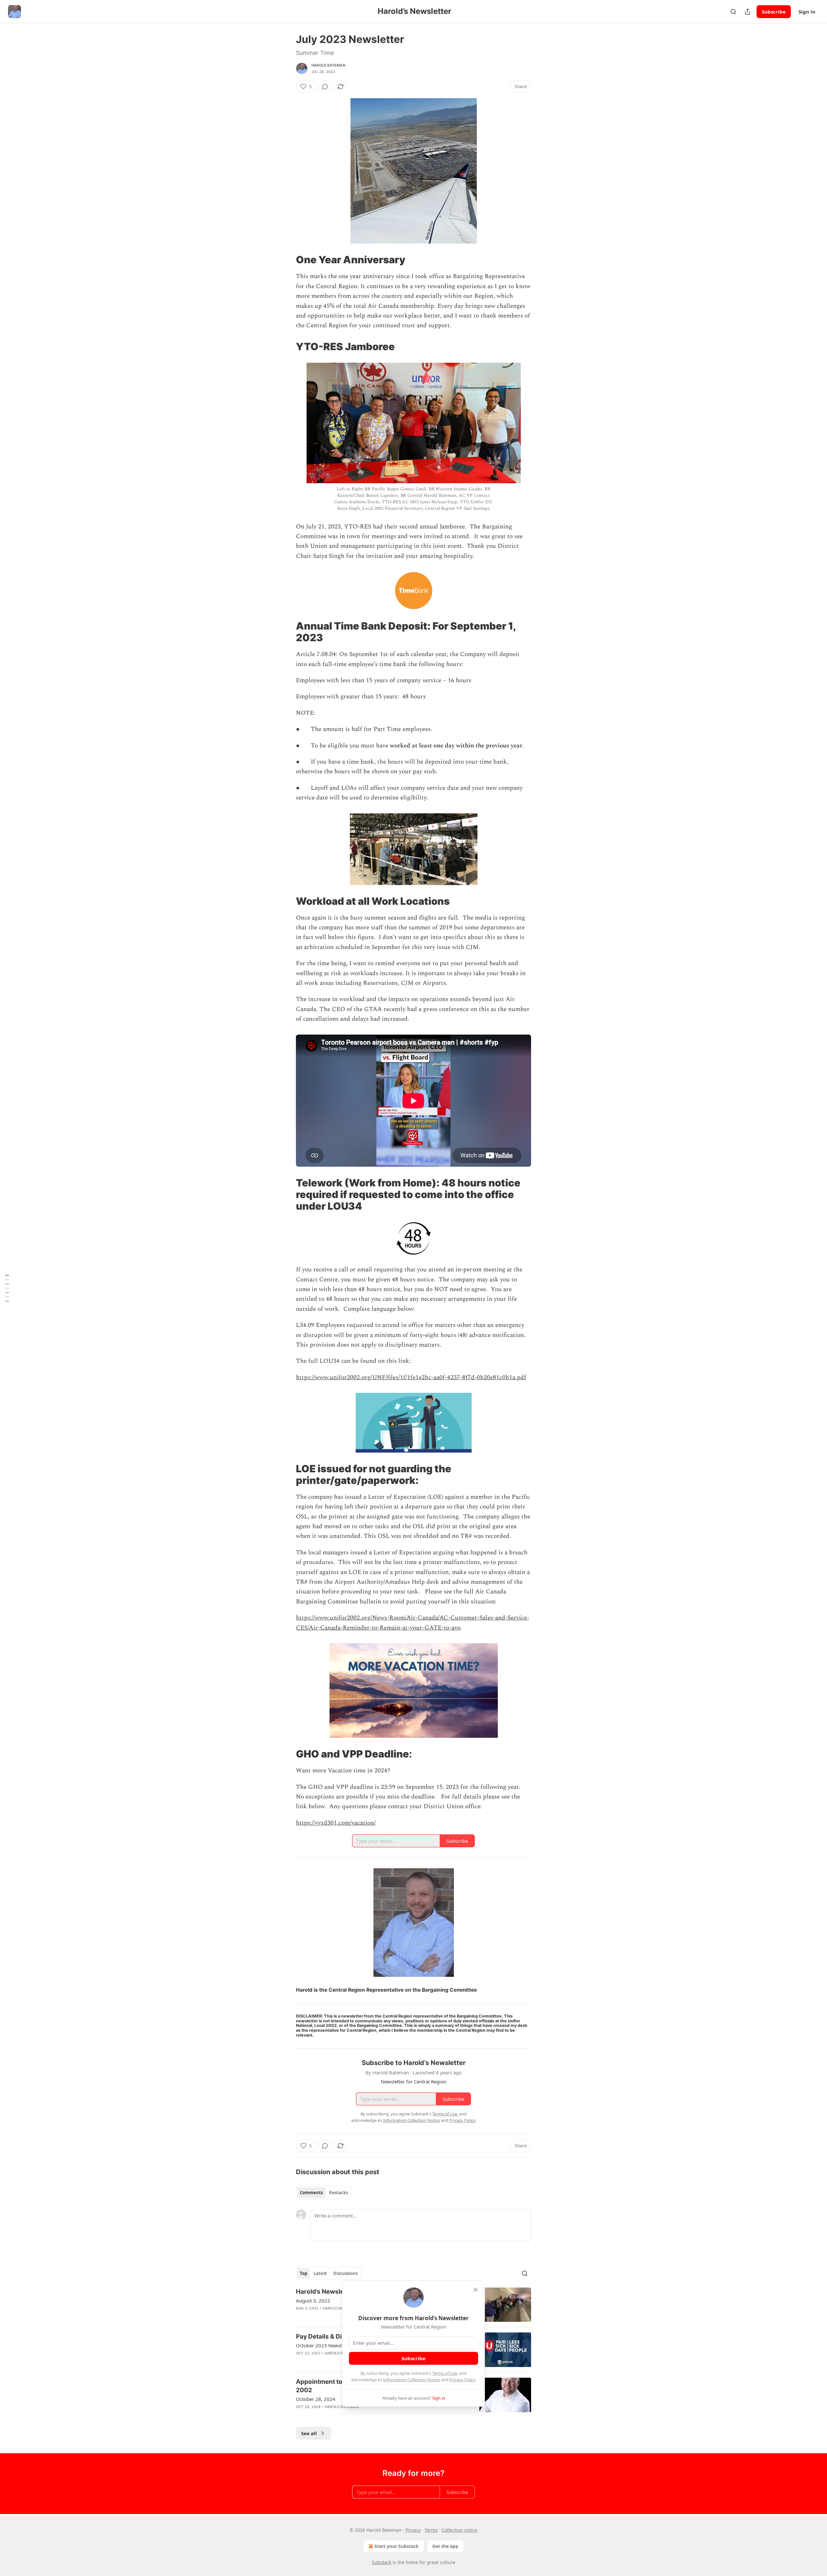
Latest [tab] (320, 2273)
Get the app (445, 2546)
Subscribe (774, 12)
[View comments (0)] (325, 87)
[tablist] (324, 2193)
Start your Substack (397, 2546)
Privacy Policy (462, 2380)
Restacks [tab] (339, 2193)
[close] (476, 2290)
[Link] (287, 260)
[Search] (733, 12)
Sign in (807, 12)
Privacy (413, 2530)
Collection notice (460, 2530)
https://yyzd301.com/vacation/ (336, 1823)
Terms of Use (445, 2373)
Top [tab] (304, 2273)
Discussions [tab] (345, 2273)
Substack (382, 2562)
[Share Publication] (748, 12)
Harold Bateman (328, 65)
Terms (431, 2530)
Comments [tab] (311, 2193)
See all (309, 2433)
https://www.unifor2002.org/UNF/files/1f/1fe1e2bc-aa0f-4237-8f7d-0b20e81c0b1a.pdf (411, 1377)
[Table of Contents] (7, 1288)
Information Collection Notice (412, 2380)
